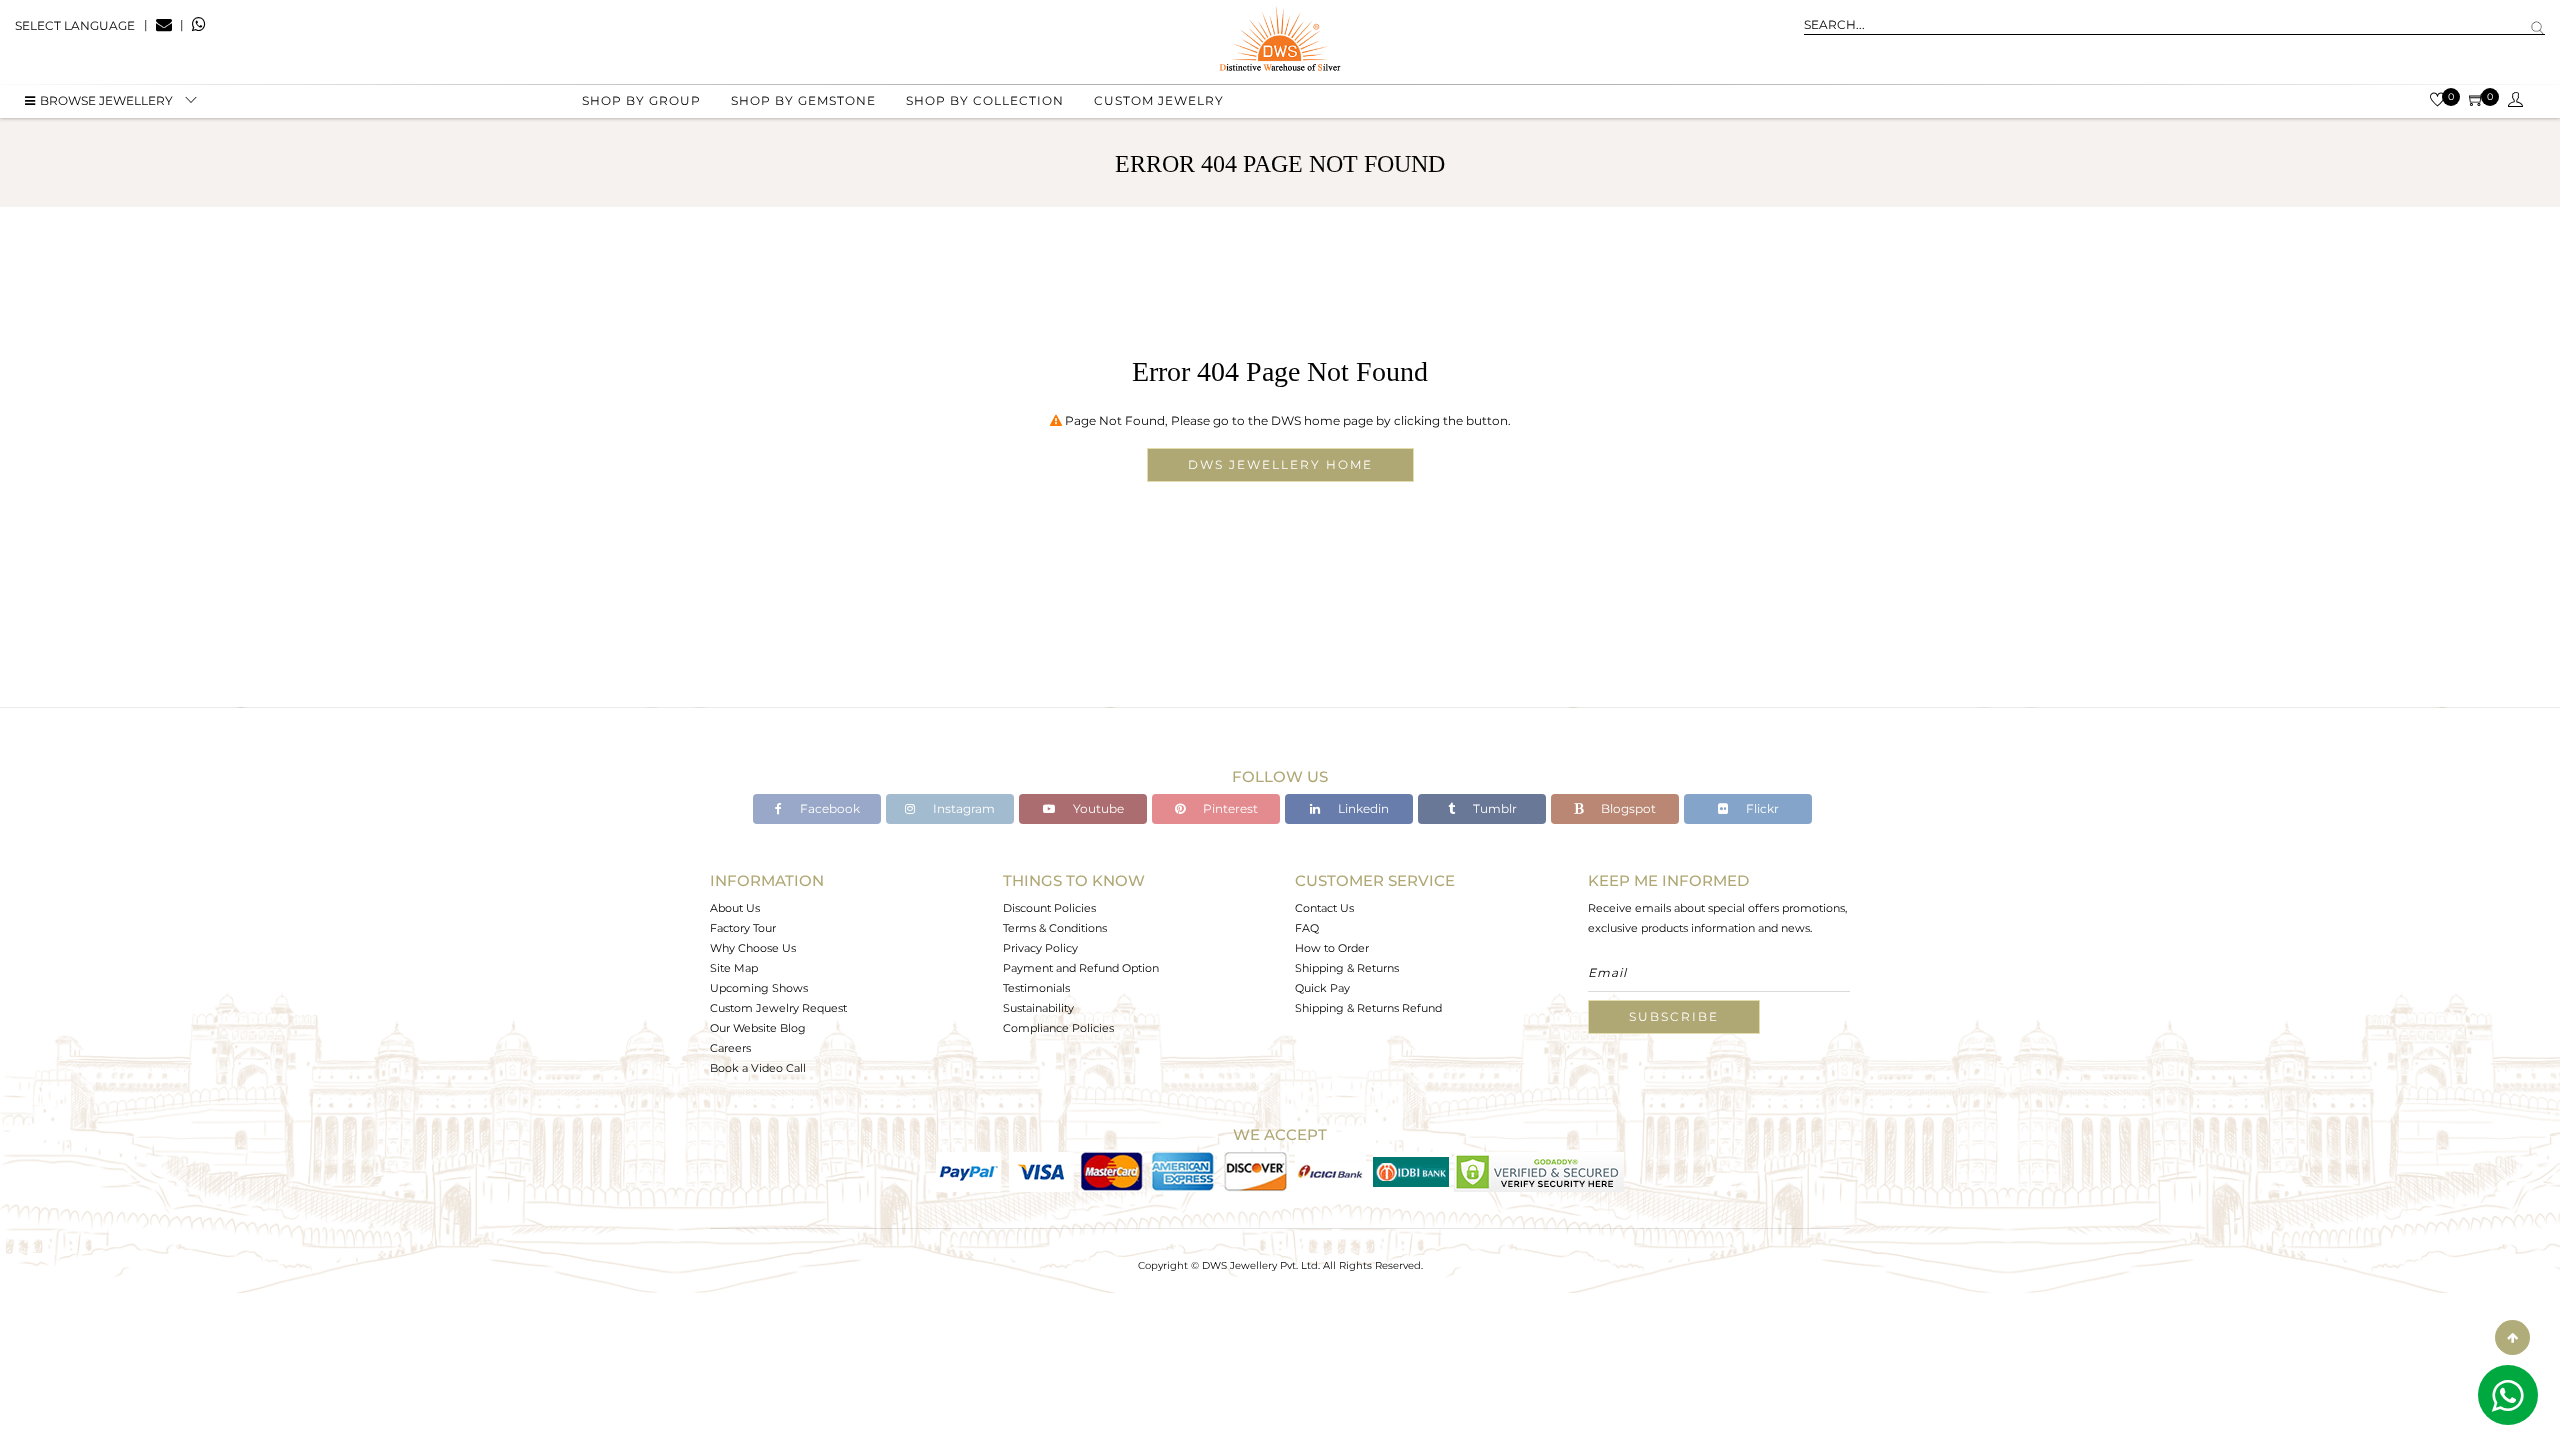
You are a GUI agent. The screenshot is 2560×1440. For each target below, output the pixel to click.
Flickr (1761, 808)
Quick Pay (1322, 988)
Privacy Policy (1040, 948)
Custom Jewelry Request (778, 1008)
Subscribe (1674, 1016)
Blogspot (1627, 808)
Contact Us (1324, 908)
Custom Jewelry (1159, 100)
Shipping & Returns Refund (1368, 1008)
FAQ (1307, 928)
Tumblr (1493, 808)
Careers (730, 1048)
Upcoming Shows (759, 988)
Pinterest (1229, 808)
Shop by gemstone (803, 100)
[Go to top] (2512, 1337)
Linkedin (1362, 808)
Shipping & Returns (1347, 968)
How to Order (1332, 948)
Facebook (828, 808)
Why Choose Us (753, 948)
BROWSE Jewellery (106, 100)
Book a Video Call (758, 1068)
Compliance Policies (1058, 1028)
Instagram (962, 808)
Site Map (734, 968)
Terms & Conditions (1055, 928)
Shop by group (641, 100)
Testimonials (1036, 988)
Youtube (1097, 808)
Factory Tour (743, 928)
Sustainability (1038, 1008)
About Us (735, 908)
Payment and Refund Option (1081, 968)
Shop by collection (985, 100)
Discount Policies (1049, 908)
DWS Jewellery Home (1280, 464)
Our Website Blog (758, 1028)
